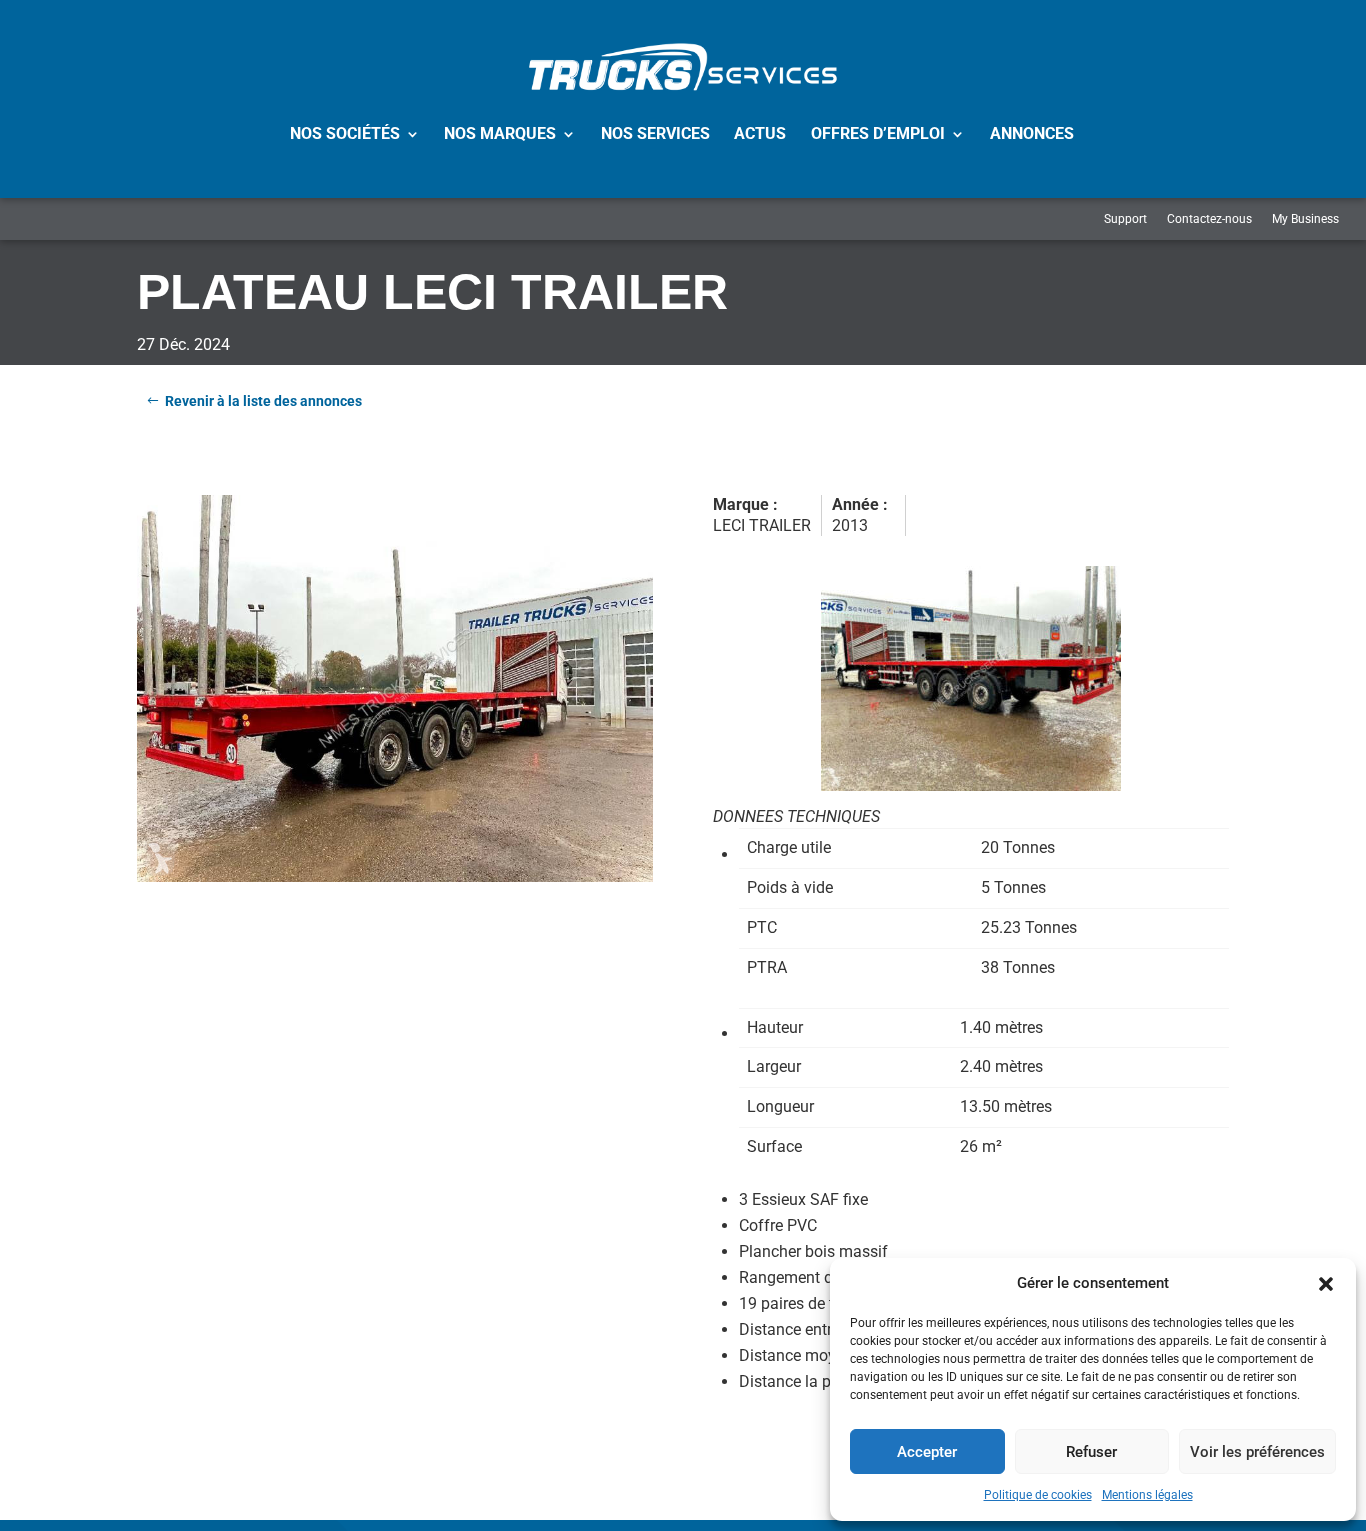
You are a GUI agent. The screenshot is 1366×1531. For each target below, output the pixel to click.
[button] (1326, 1284)
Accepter (927, 1452)
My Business (1305, 219)
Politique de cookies (1038, 1495)
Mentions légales (1147, 1495)
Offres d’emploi (878, 133)
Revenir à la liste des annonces (263, 401)
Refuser (1091, 1452)
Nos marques (500, 133)
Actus (760, 133)
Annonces (1032, 133)
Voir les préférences (1257, 1452)
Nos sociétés (345, 133)
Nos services (655, 133)
